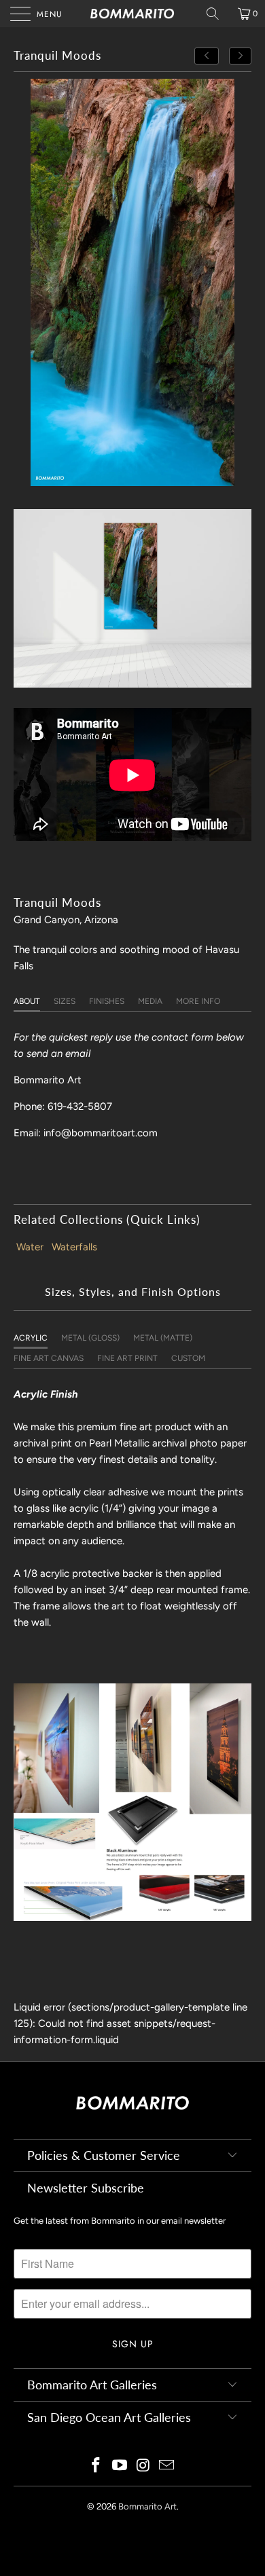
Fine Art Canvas (49, 1358)
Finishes (107, 1001)
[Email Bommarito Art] (167, 2466)
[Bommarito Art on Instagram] (144, 2466)
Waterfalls (74, 1247)
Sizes (65, 1001)
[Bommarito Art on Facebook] (96, 2466)
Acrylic (31, 1338)
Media (150, 1001)
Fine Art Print (127, 1358)
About (27, 1001)
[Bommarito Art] (133, 14)
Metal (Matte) (163, 1338)
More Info (198, 1001)
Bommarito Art (147, 2506)
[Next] (241, 56)
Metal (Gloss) (90, 1338)
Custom (188, 1358)
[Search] (217, 14)
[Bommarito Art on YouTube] (120, 2466)
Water (30, 1247)
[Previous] (207, 56)
